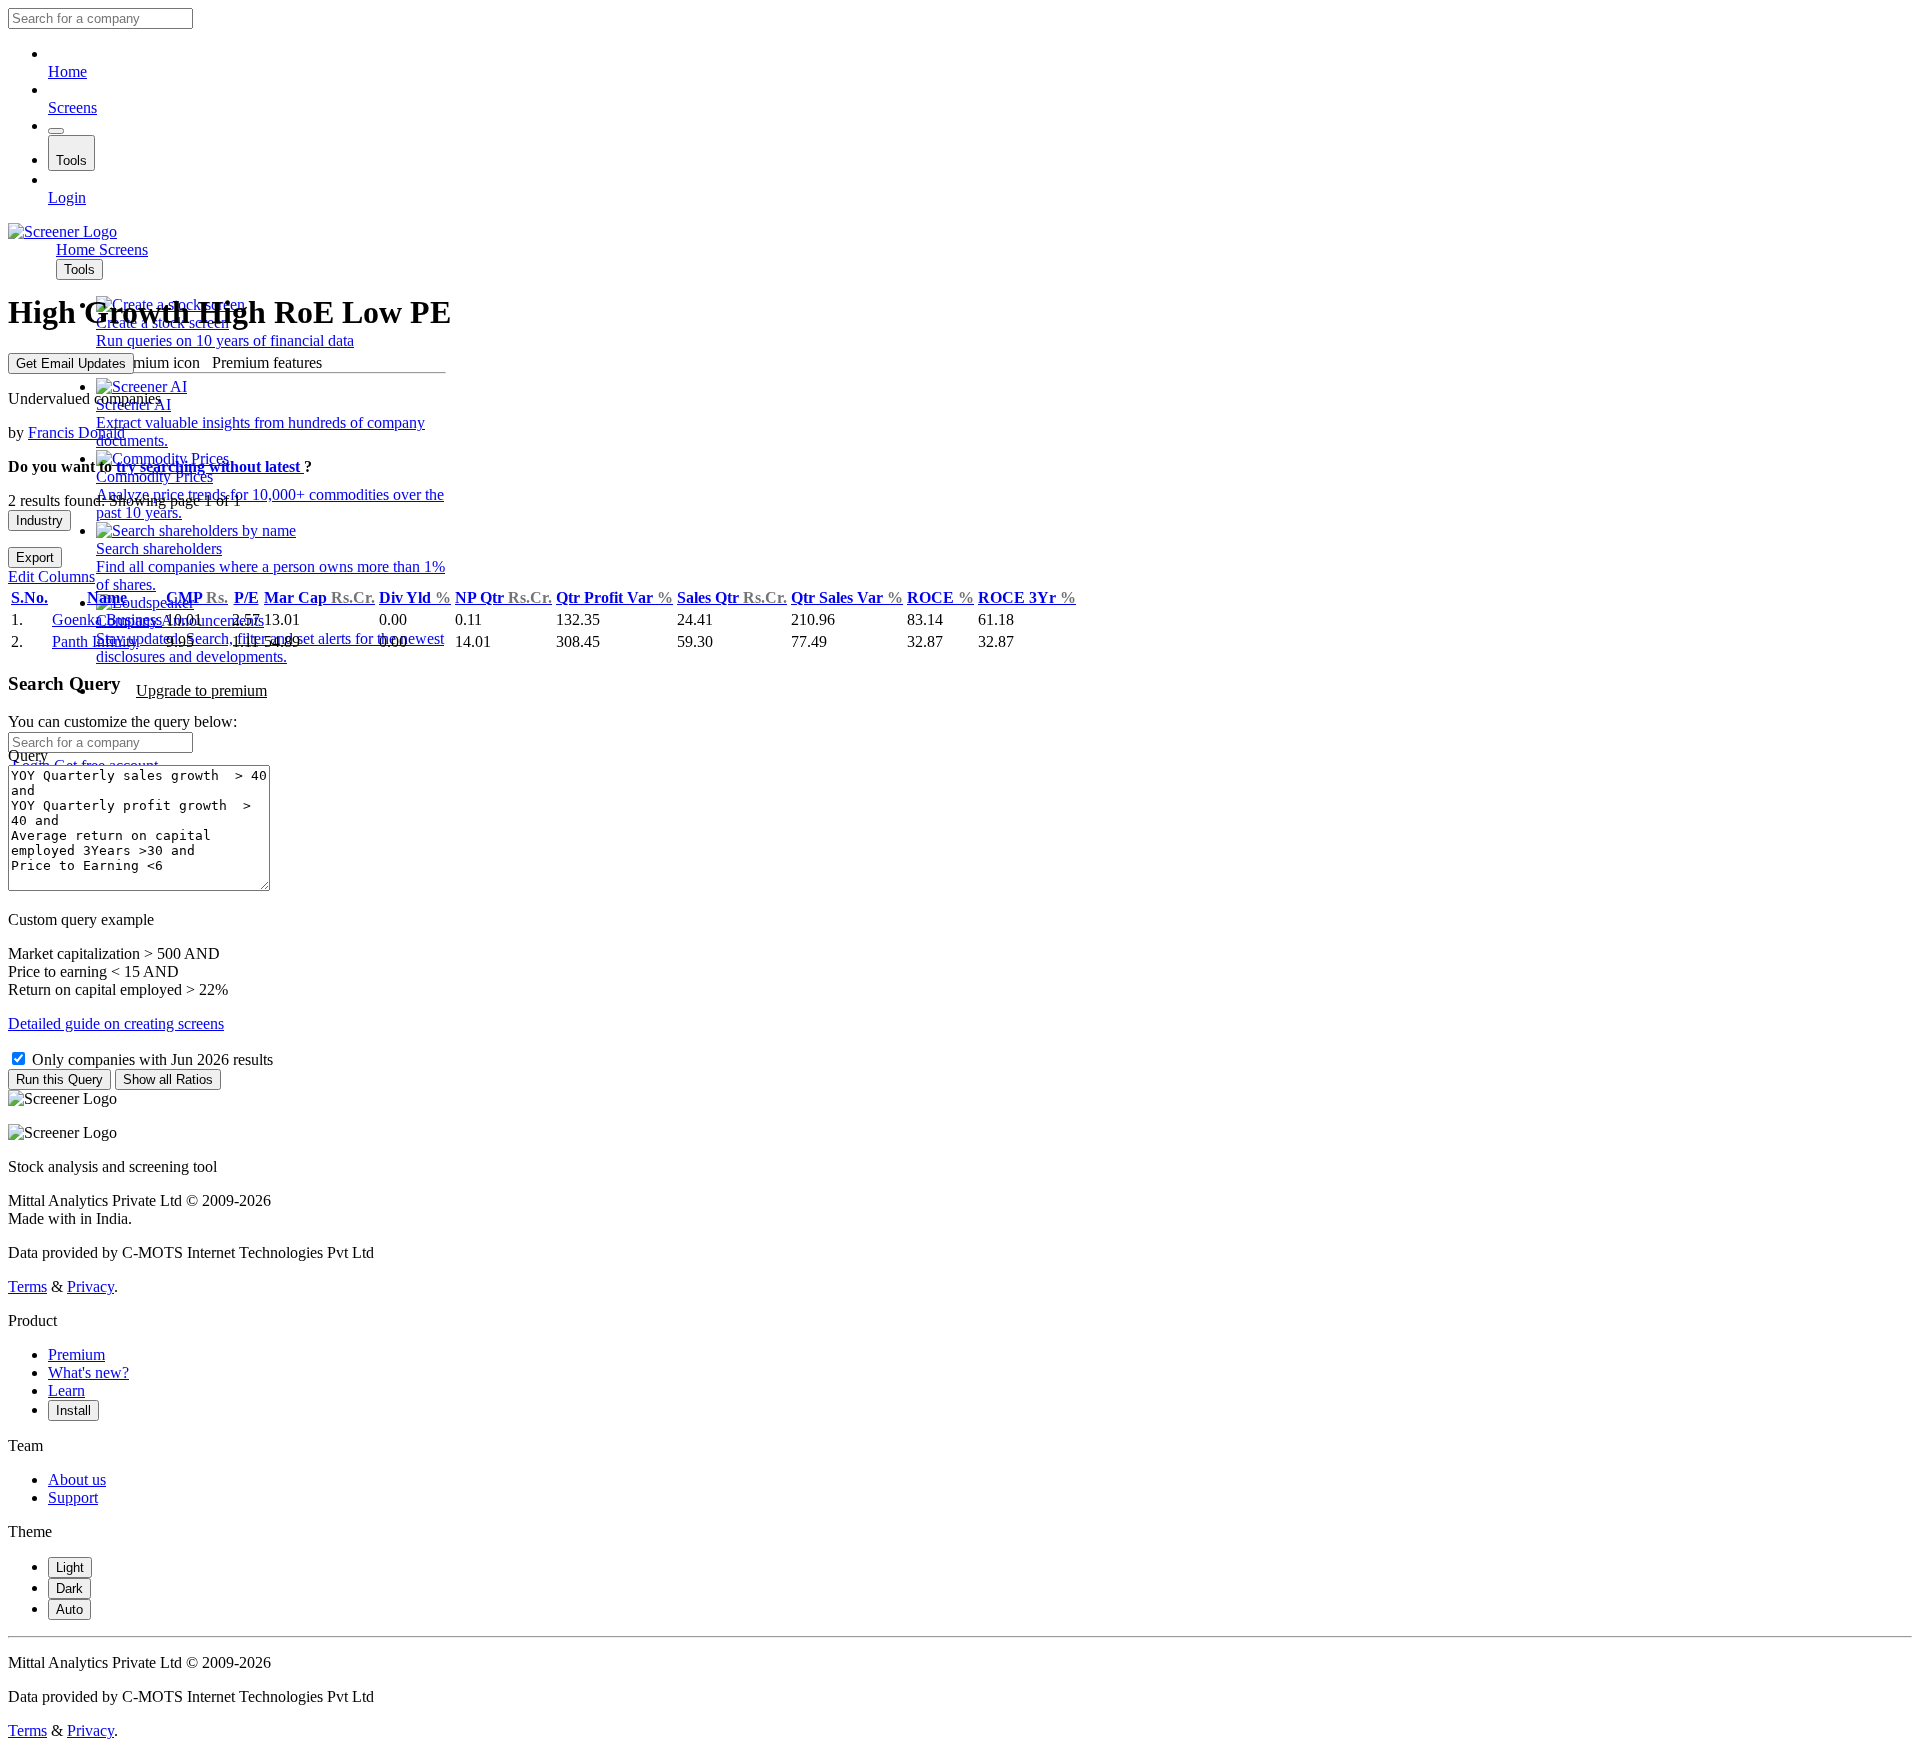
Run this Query (59, 1079)
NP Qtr (503, 597)
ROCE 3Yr (1027, 597)
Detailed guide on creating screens (116, 1023)
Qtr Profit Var (614, 597)
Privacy (90, 1286)
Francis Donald (76, 432)
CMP (197, 597)
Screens (72, 107)
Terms (27, 1286)
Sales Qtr (732, 597)
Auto (69, 1609)
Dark (69, 1588)
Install (73, 1410)
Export (35, 557)
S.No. (29, 597)
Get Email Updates (71, 363)
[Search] (56, 131)
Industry (39, 520)
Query (28, 755)
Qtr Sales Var (847, 597)
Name (107, 597)
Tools (71, 160)
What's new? (88, 1372)
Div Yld (415, 597)
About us (77, 1479)
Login (67, 197)
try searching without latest (210, 466)
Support (73, 1497)
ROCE (940, 597)
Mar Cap (319, 597)
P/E (246, 597)
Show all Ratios (168, 1079)
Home (67, 71)
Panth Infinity (95, 641)
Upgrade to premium (201, 690)
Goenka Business (107, 619)
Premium (76, 1354)
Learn (66, 1390)
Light (70, 1567)
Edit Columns (51, 576)
